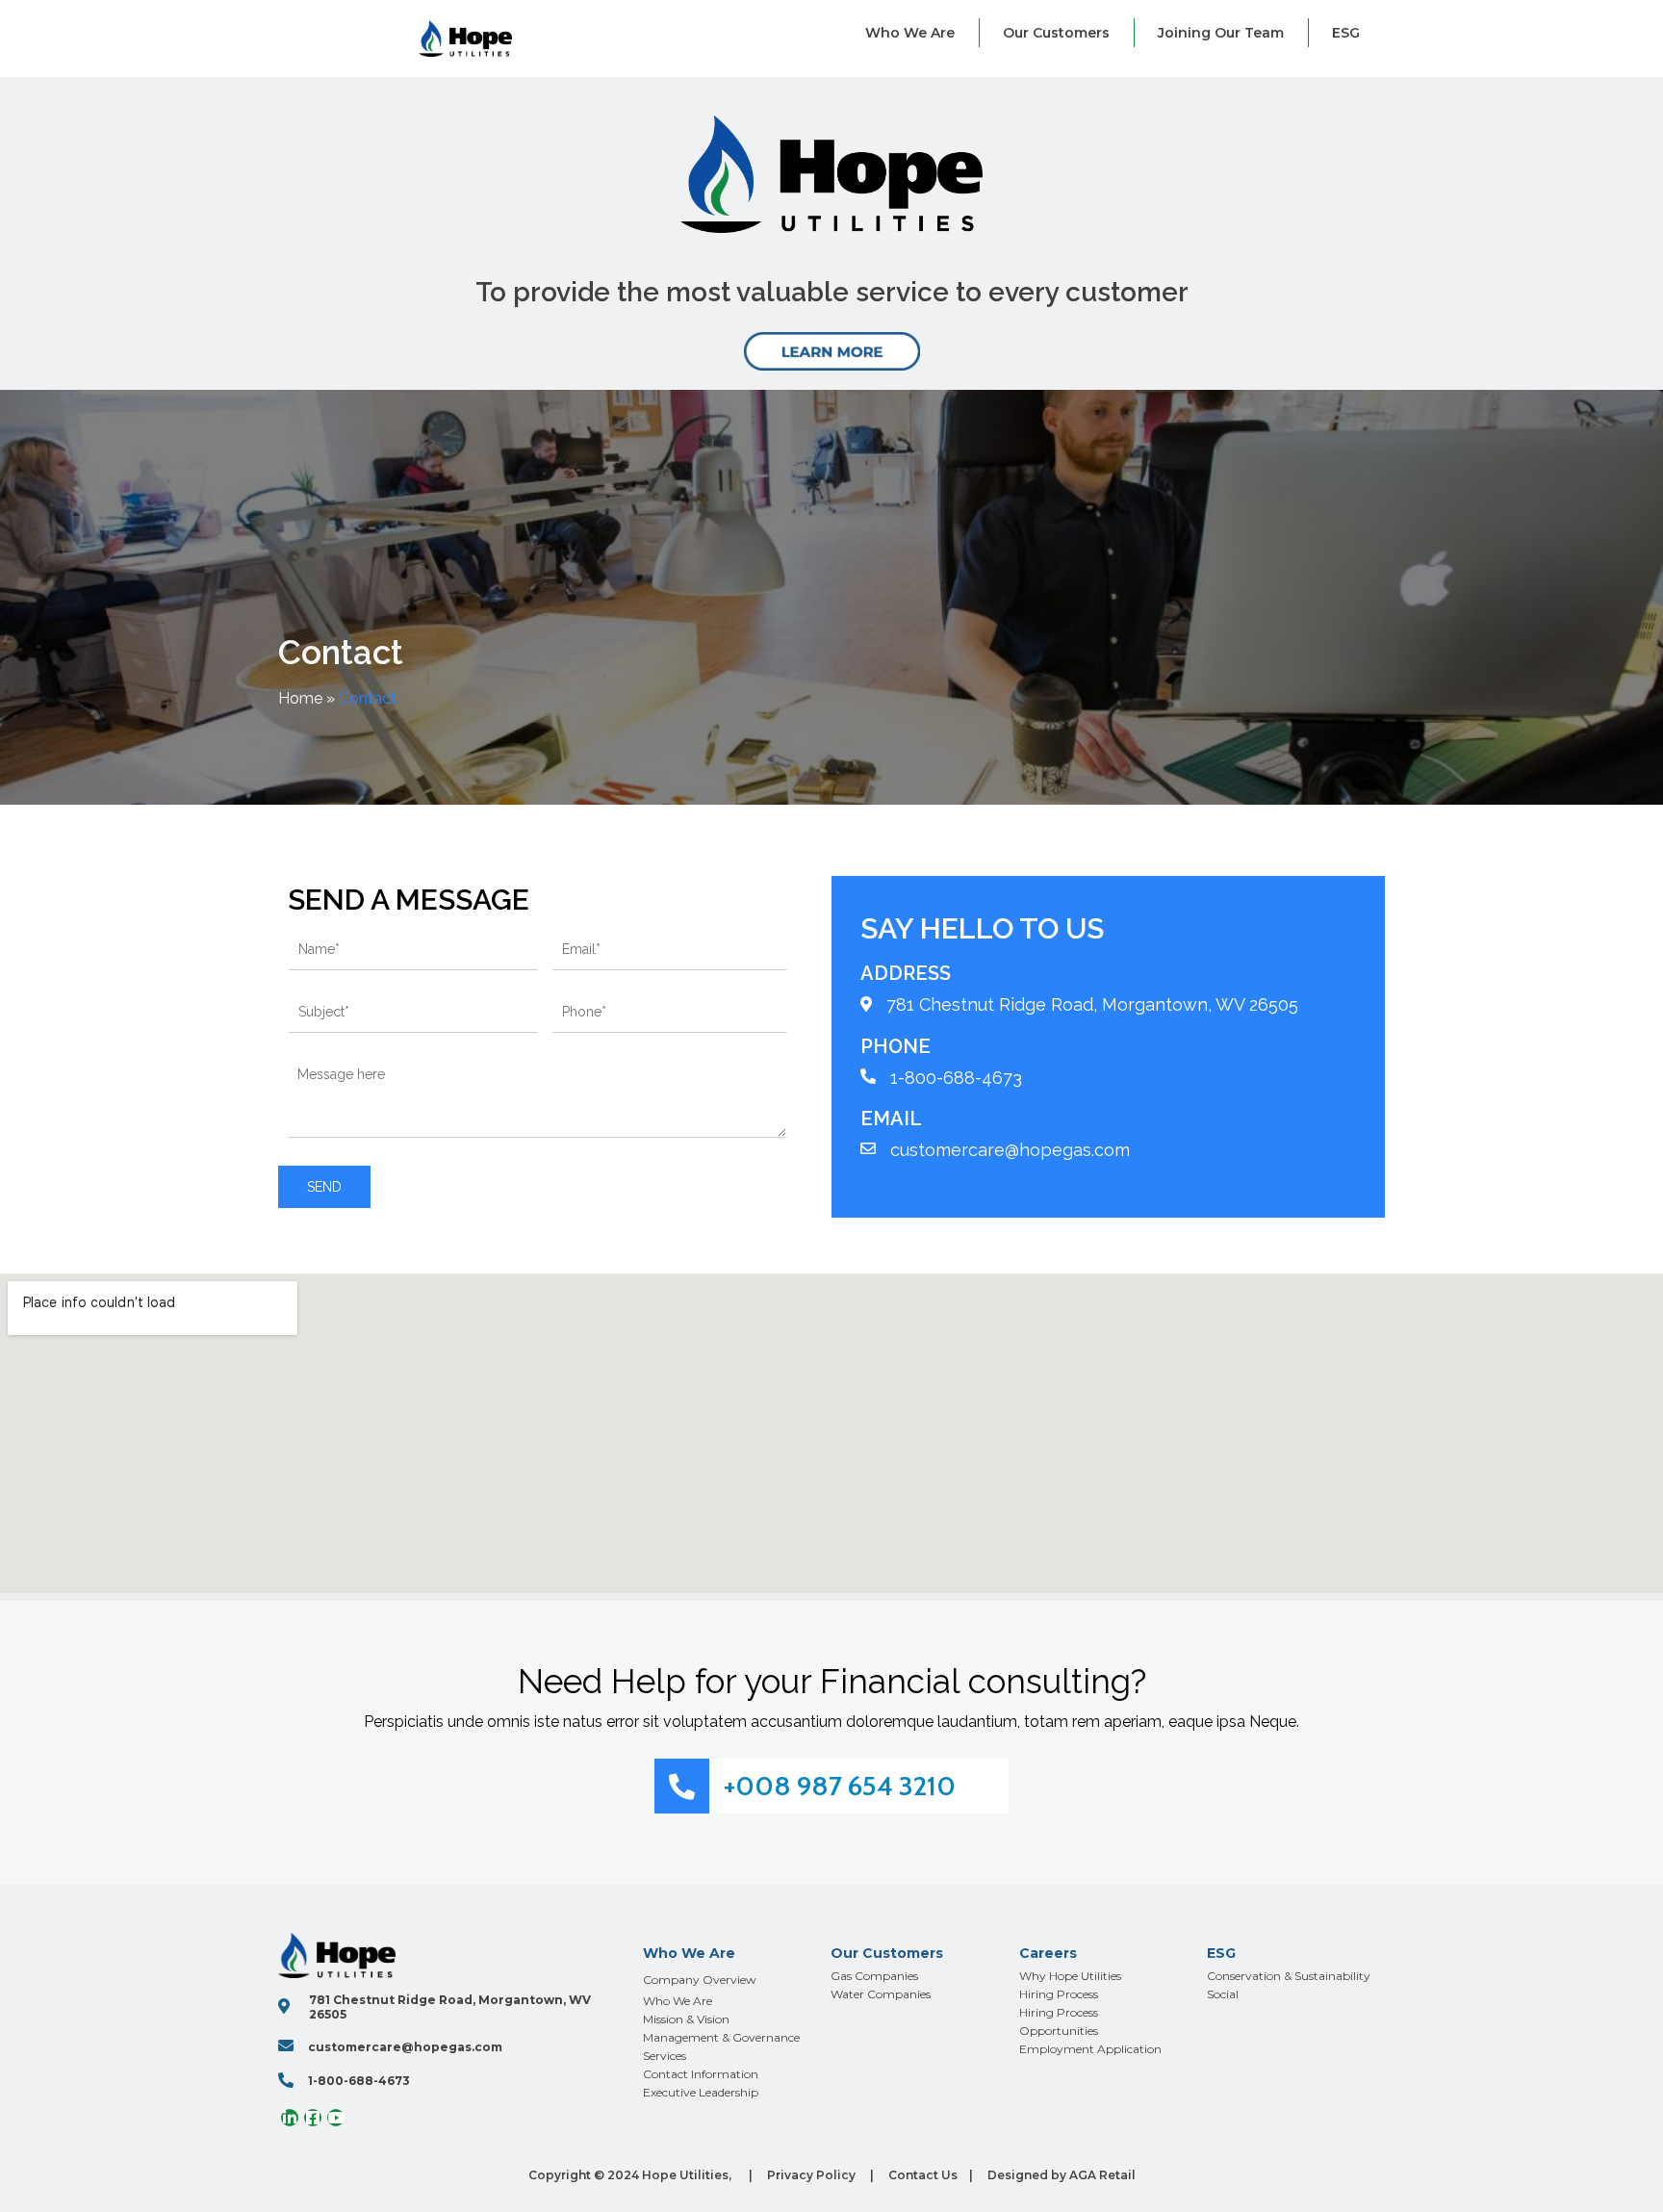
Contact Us (923, 2175)
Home (300, 698)
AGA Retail (1102, 2175)
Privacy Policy (811, 2175)
